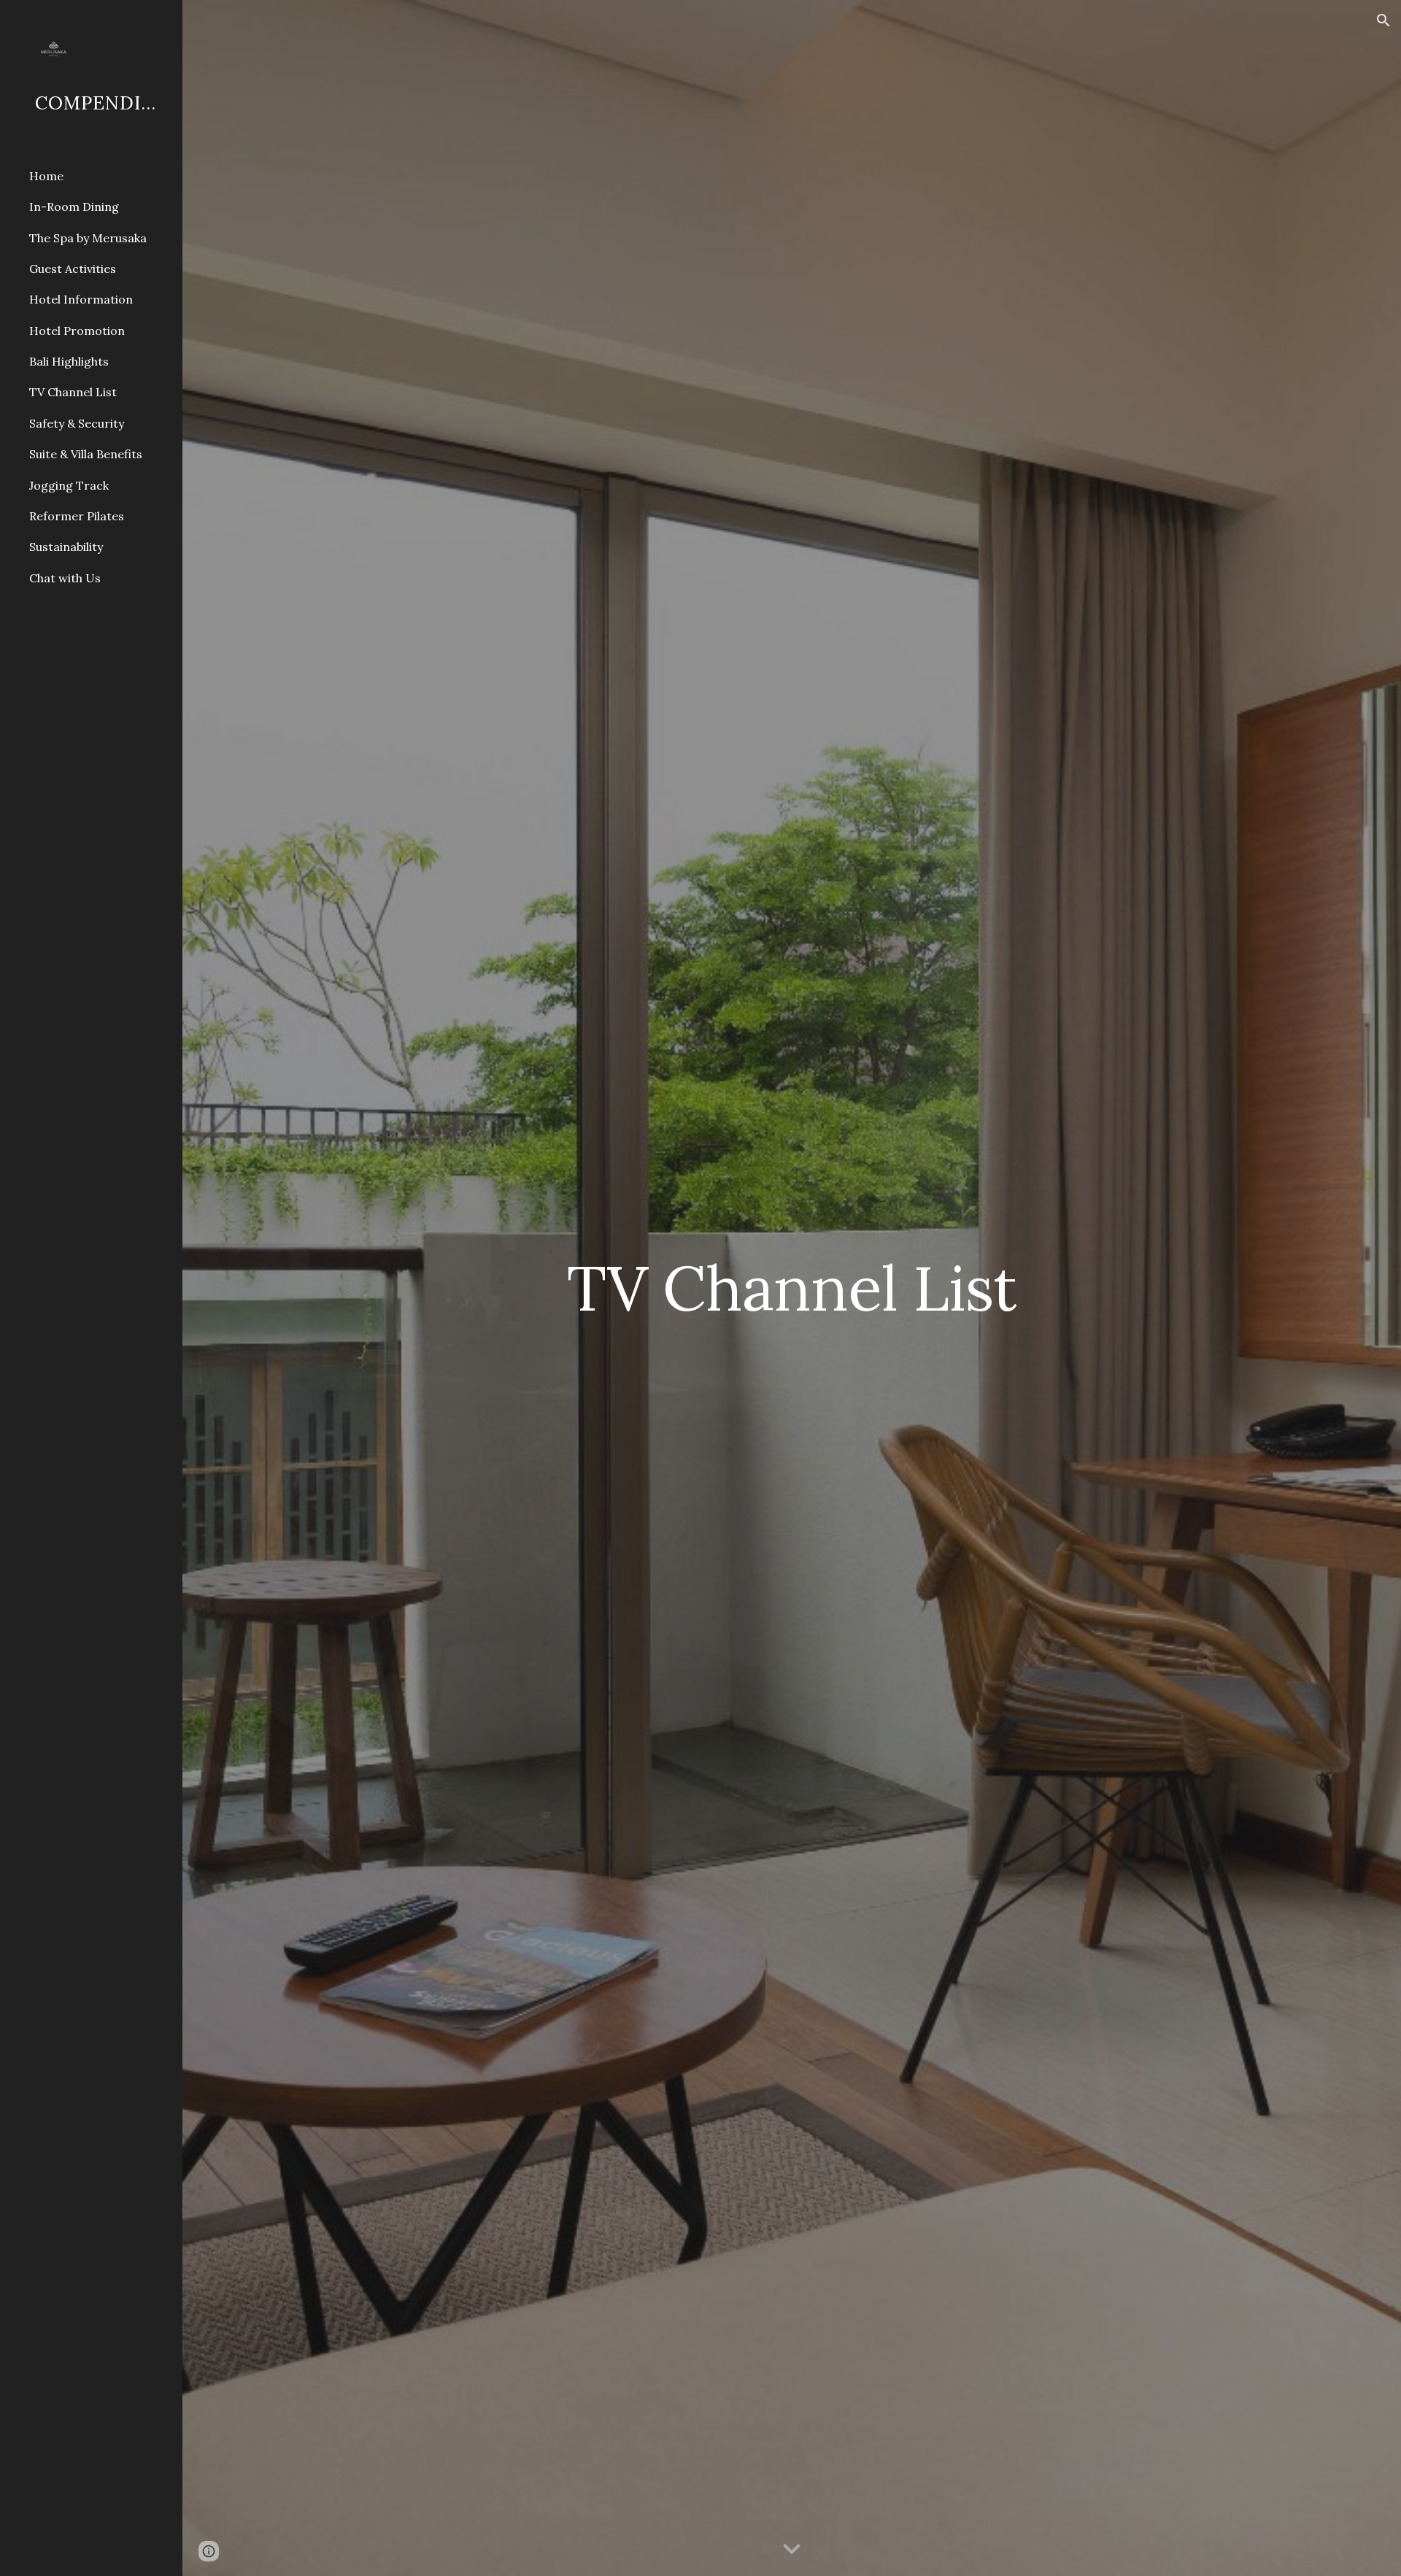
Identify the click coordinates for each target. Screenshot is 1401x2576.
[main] (792, 1288)
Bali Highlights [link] (69, 361)
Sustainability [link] (66, 547)
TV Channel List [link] (73, 392)
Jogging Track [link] (69, 485)
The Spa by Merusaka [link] (88, 238)
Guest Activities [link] (73, 269)
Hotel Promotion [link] (77, 331)
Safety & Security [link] (77, 423)
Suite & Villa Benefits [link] (86, 454)
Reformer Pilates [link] (77, 516)
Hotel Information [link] (81, 299)
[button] (1383, 20)
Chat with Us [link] (65, 578)
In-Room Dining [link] (74, 207)
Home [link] (46, 176)
